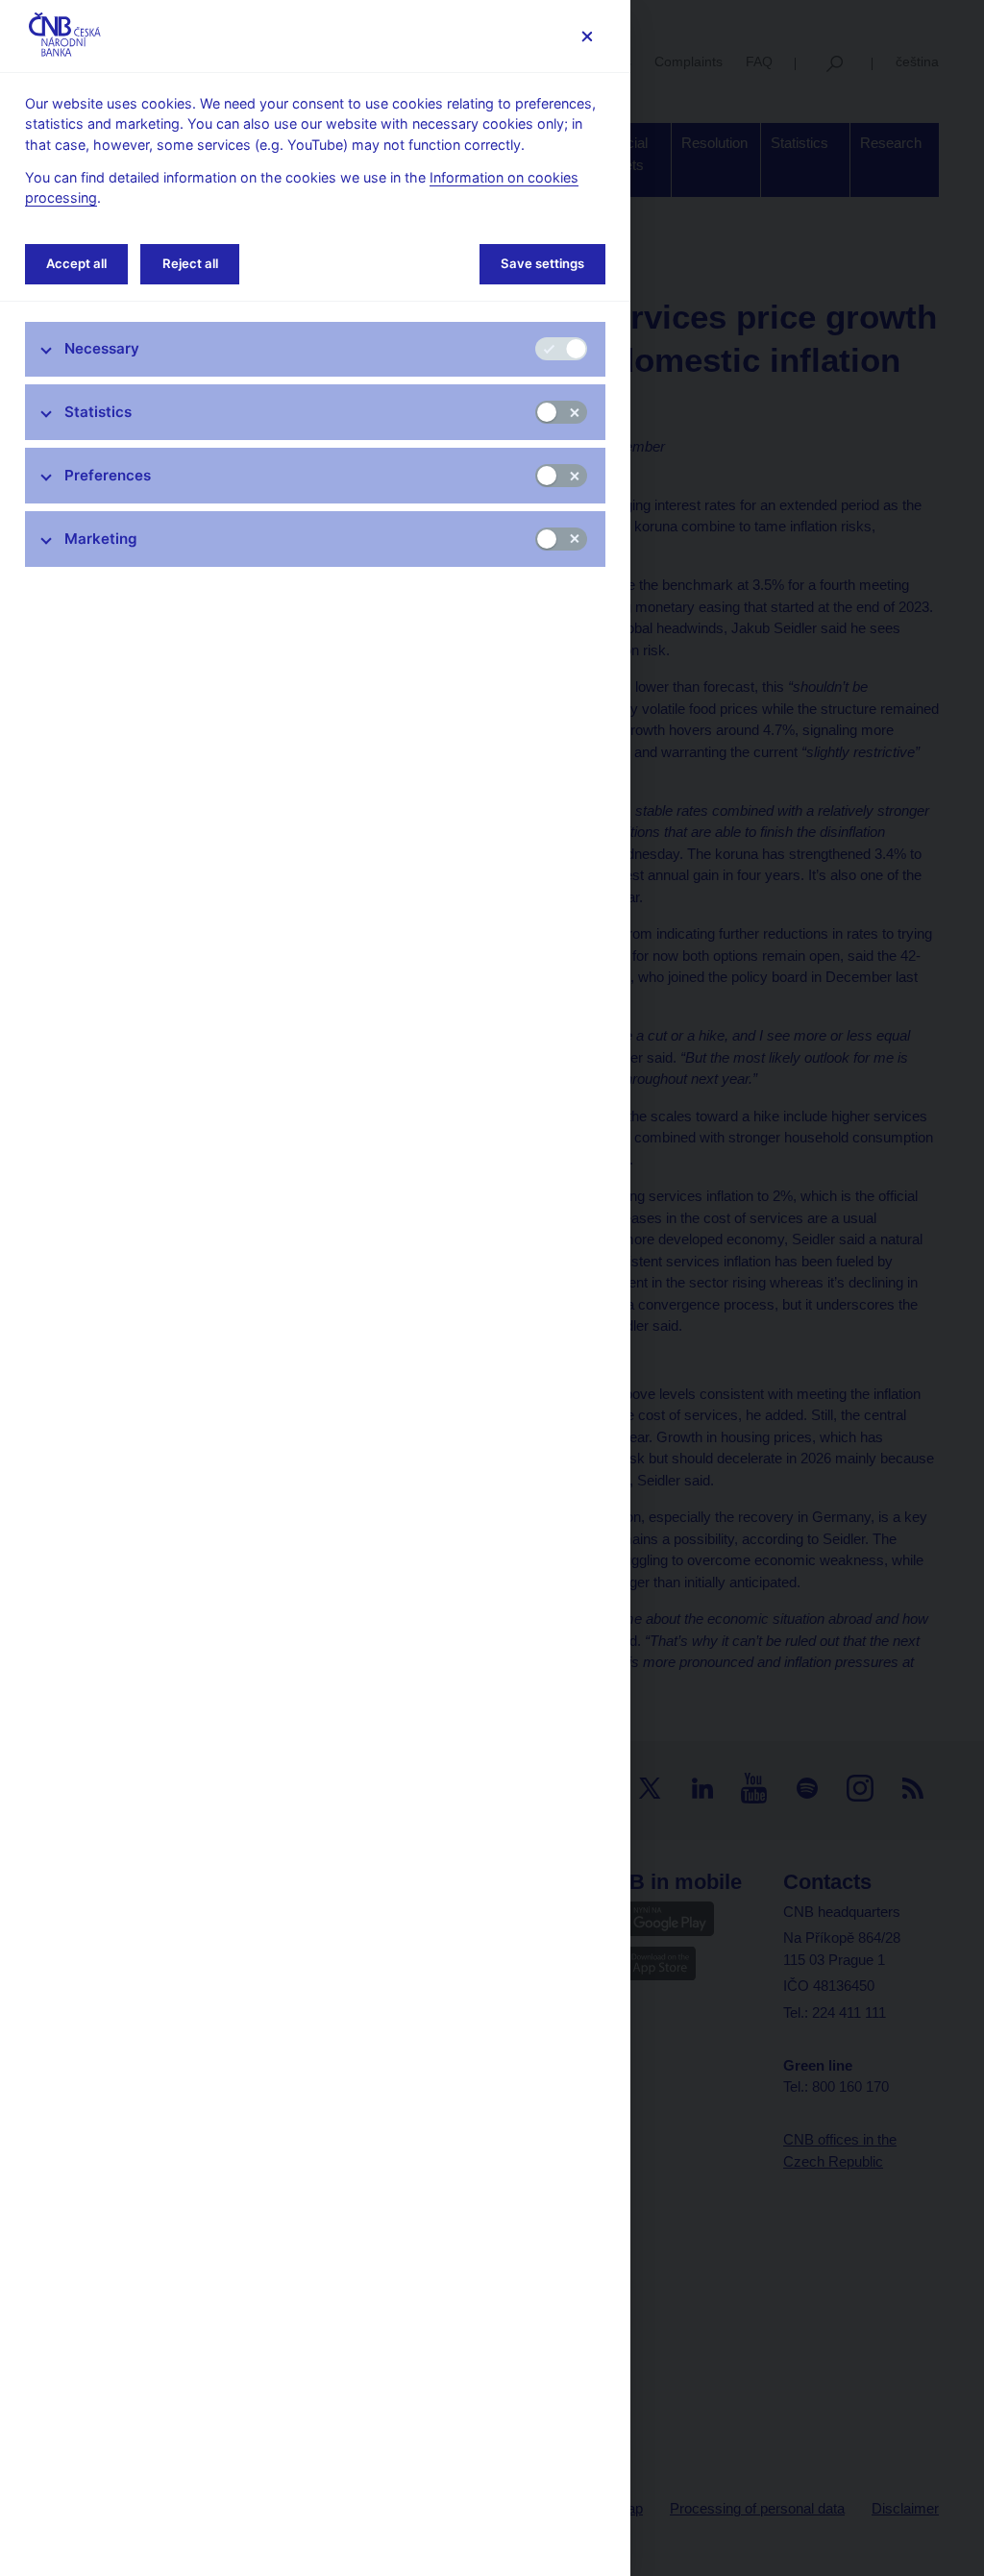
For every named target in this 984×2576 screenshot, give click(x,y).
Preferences (108, 475)
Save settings (542, 263)
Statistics (98, 412)
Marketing (101, 539)
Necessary (102, 348)
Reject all (190, 263)
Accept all (76, 263)
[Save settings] (587, 36)
